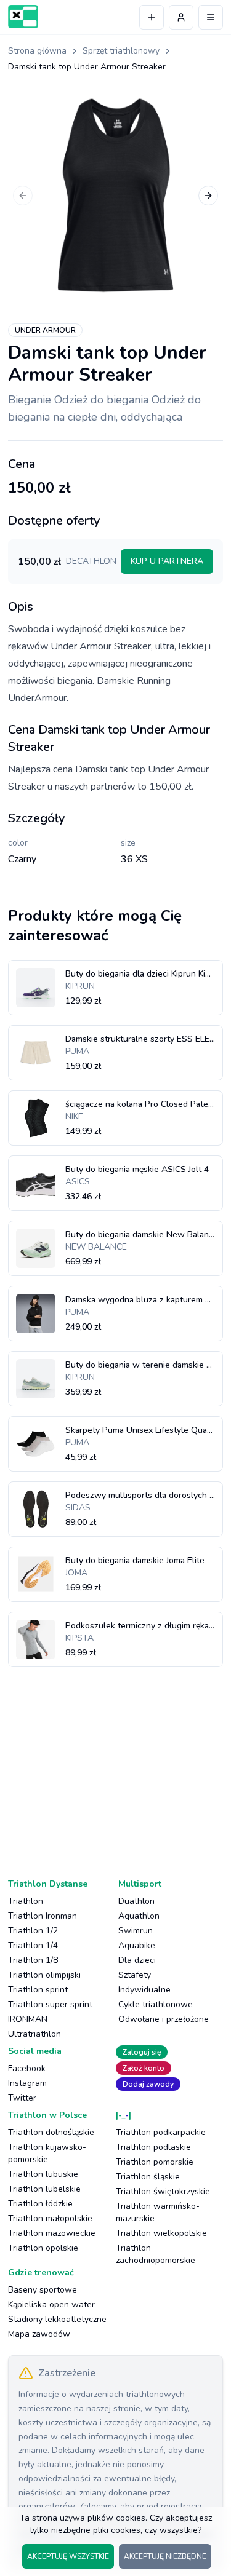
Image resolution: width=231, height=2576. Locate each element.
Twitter (22, 2098)
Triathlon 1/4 (33, 1945)
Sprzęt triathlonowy (121, 51)
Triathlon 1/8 (33, 1960)
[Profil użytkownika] (181, 17)
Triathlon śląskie (148, 2177)
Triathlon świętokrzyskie (163, 2191)
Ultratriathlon (34, 2034)
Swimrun (136, 1931)
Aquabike (137, 1945)
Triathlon (26, 1901)
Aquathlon (139, 1916)
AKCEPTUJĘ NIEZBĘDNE (165, 2556)
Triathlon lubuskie (43, 2174)
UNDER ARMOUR (45, 330)
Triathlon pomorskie (155, 2162)
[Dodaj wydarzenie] (152, 17)
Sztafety (135, 1975)
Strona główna (37, 51)
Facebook (27, 2068)
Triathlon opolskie (43, 2248)
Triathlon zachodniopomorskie (156, 2254)
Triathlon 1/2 (33, 1931)
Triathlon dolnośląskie (51, 2132)
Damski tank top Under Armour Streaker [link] (87, 67)
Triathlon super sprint (50, 2004)
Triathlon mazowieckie (52, 2233)
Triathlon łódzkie (40, 2204)
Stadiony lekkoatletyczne (57, 2319)
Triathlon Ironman (43, 1916)
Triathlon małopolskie (50, 2218)
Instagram (27, 2083)
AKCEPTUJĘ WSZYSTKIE (68, 2556)
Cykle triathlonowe (156, 2004)
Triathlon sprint (38, 1990)
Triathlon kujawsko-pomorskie (47, 2153)
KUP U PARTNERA (167, 561)
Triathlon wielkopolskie (161, 2233)
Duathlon (136, 1901)
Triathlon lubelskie (44, 2189)
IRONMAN (28, 2019)
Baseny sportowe (43, 2290)
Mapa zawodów (39, 2334)
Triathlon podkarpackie (161, 2132)
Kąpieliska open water (51, 2305)
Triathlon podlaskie (153, 2147)
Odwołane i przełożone (164, 2019)
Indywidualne (144, 1990)
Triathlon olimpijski (44, 1975)
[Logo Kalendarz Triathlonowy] (23, 17)
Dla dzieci (137, 1960)
